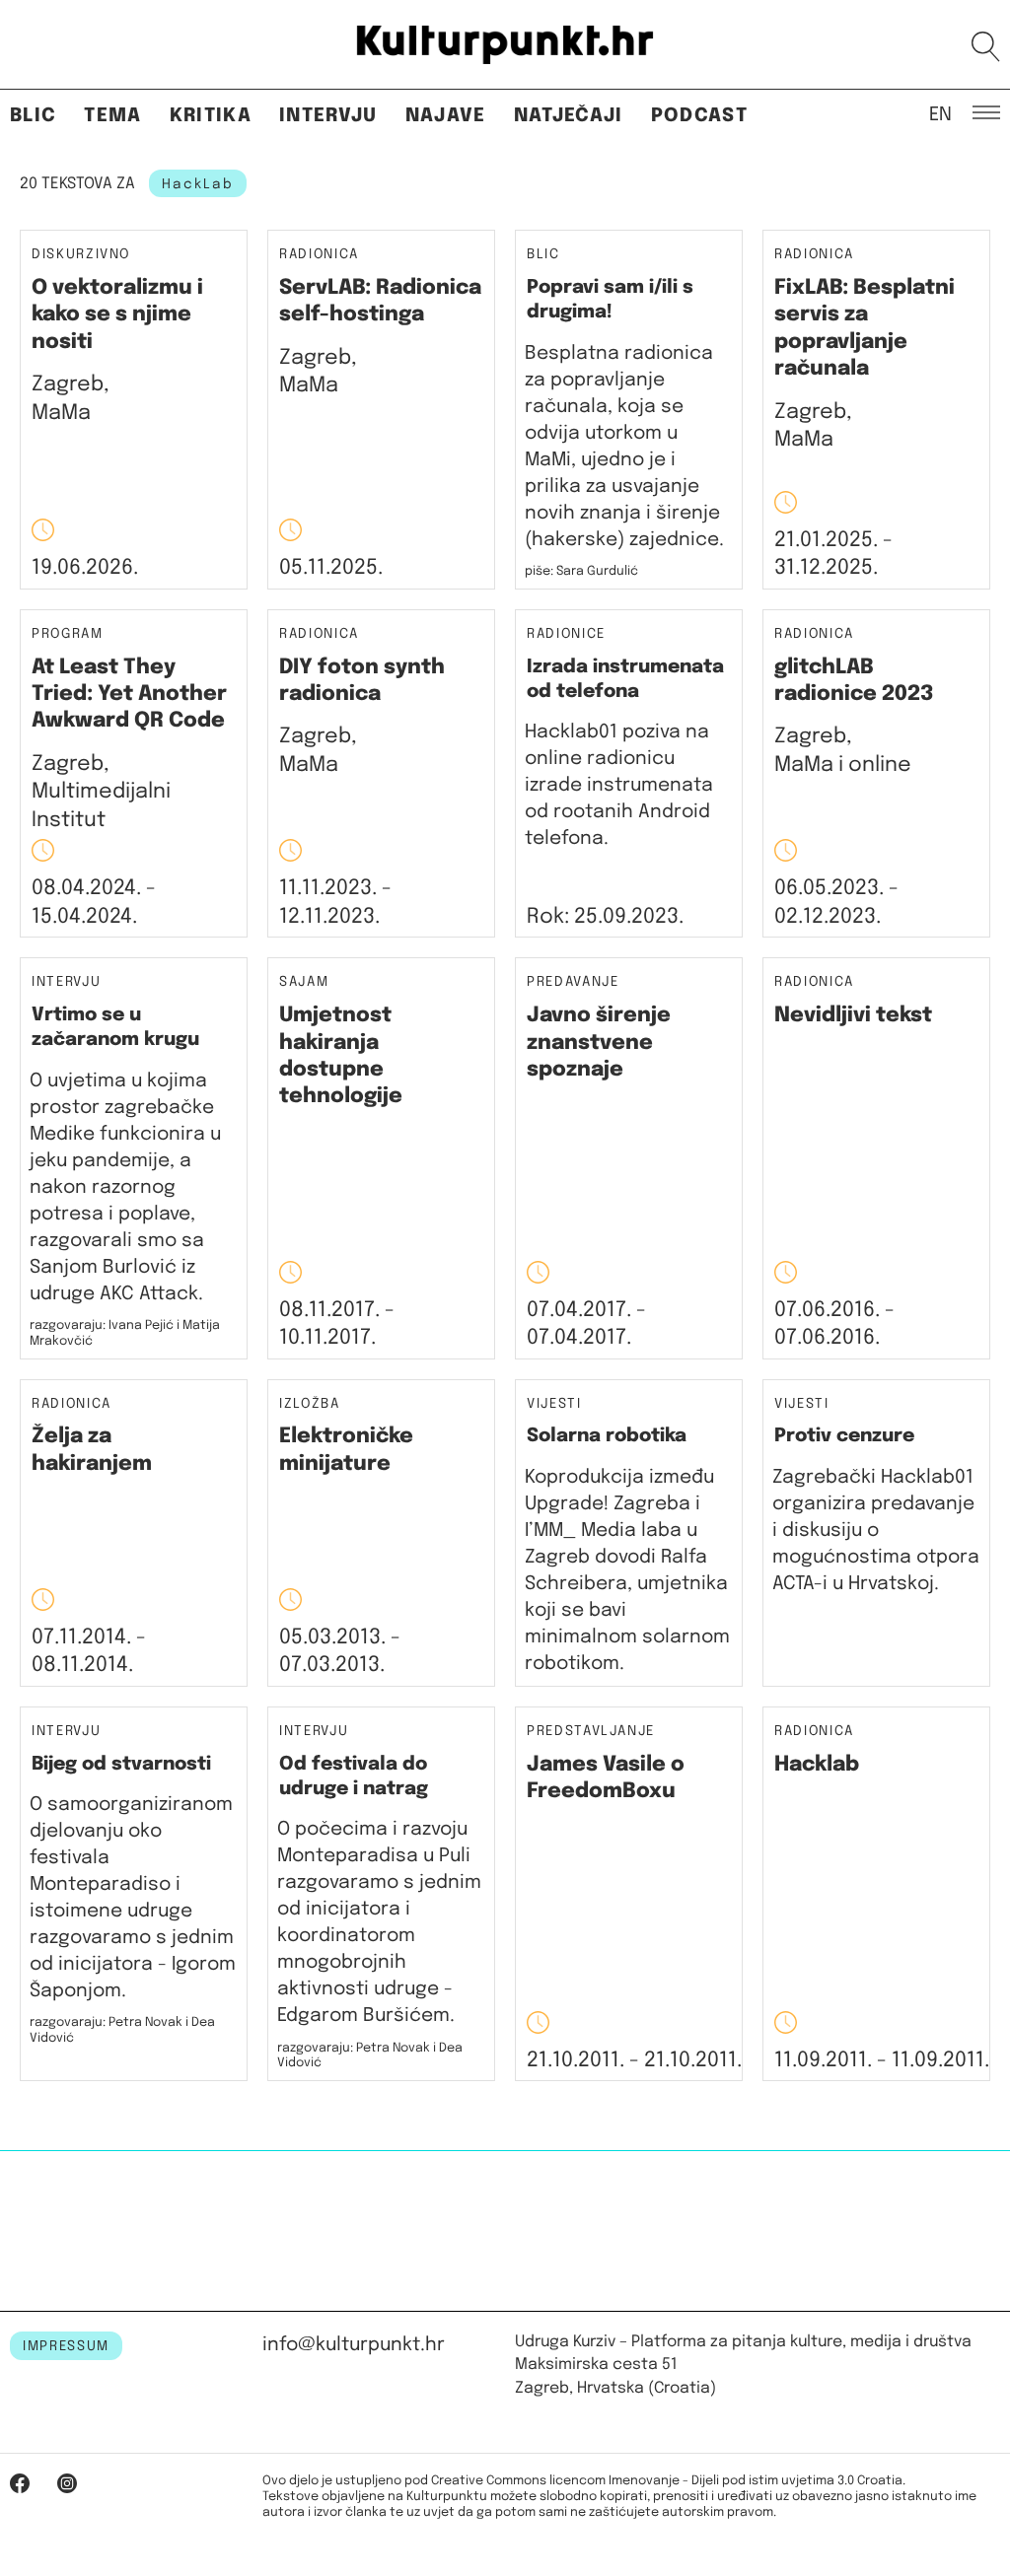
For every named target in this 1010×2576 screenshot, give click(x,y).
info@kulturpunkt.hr (354, 2345)
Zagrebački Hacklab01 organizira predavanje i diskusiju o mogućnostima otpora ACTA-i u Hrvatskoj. (876, 1531)
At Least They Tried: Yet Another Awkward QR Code (129, 695)
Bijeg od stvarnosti (121, 1764)
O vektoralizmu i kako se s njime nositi (117, 315)
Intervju (328, 116)
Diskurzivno (81, 255)
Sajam (304, 982)
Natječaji (569, 116)
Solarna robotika (607, 1436)
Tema (112, 116)
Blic (33, 116)
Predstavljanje (591, 1732)
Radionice (566, 634)
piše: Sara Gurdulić (581, 571)
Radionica (319, 255)
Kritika (211, 116)
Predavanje (573, 982)
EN (940, 113)
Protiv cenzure (844, 1436)
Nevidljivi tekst (853, 1015)
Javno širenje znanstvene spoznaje (599, 1043)
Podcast (699, 116)
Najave (446, 116)
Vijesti (554, 1404)
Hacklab (817, 1765)
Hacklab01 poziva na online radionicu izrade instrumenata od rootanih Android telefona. (619, 785)
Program (68, 634)
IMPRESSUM (66, 2346)
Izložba (310, 1404)
